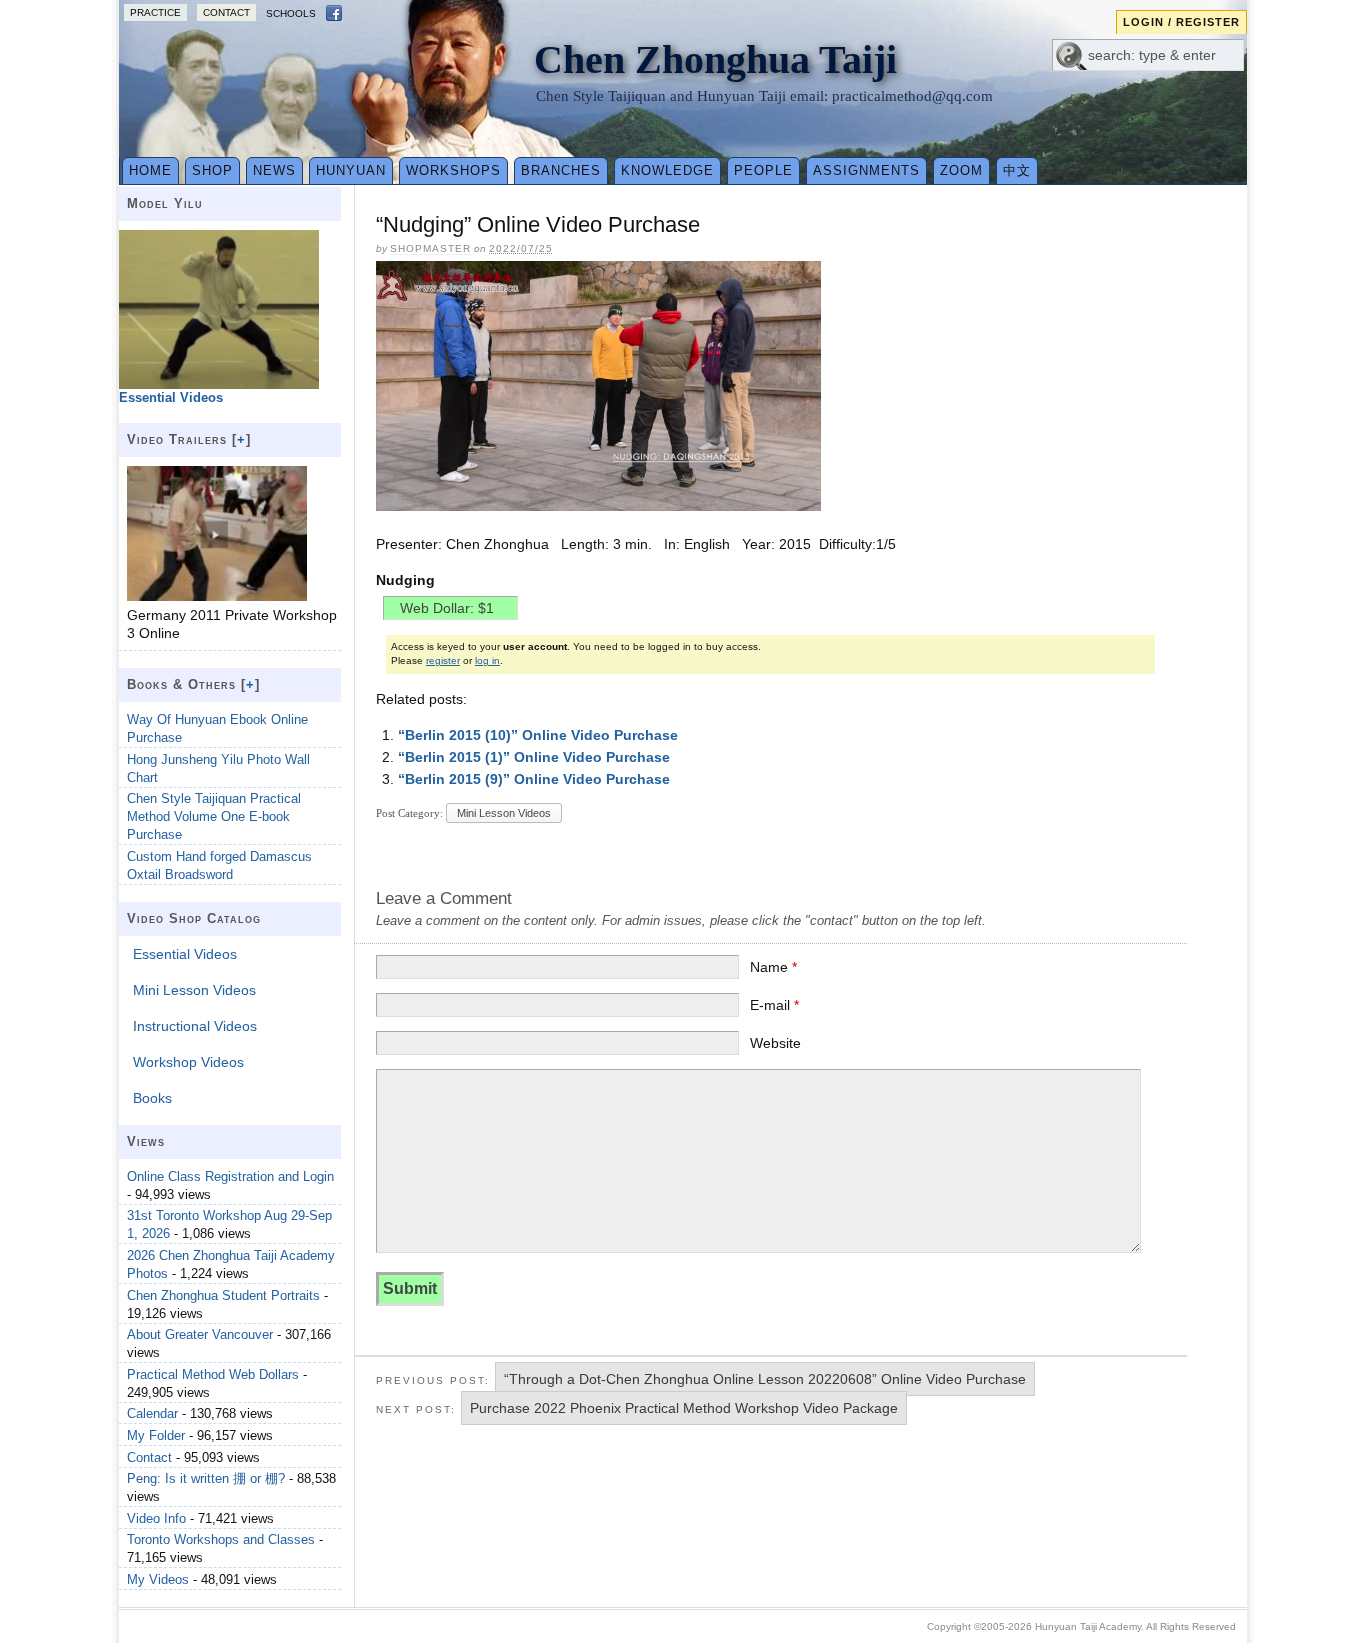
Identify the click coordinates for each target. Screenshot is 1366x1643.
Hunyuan (351, 170)
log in (487, 660)
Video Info (156, 1518)
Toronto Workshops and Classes (221, 1539)
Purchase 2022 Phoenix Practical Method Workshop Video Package (684, 1408)
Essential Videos (185, 954)
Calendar (152, 1413)
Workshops (453, 170)
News (274, 170)
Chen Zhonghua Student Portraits (223, 1295)
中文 (1017, 170)
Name (773, 967)
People (763, 170)
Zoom (961, 170)
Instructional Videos (195, 1026)
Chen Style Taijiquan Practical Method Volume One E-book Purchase (214, 816)
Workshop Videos (188, 1062)
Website (775, 1043)
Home (150, 170)
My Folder (156, 1435)
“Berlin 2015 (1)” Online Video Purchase (534, 757)
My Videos (158, 1579)
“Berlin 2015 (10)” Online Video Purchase (538, 735)
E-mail (774, 1005)
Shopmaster (430, 248)
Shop (212, 170)
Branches (561, 170)
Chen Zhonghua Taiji (715, 59)
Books (152, 1098)
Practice (155, 12)
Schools (291, 13)
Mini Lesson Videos (504, 813)
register (443, 660)
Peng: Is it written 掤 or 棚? (206, 1478)
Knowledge (667, 170)
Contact (226, 12)
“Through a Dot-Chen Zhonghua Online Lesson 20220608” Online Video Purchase (765, 1379)
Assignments (866, 170)
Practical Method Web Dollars (213, 1374)
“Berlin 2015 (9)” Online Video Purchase (534, 779)
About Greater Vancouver (200, 1334)
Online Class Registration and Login (230, 1176)
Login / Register (1181, 22)
